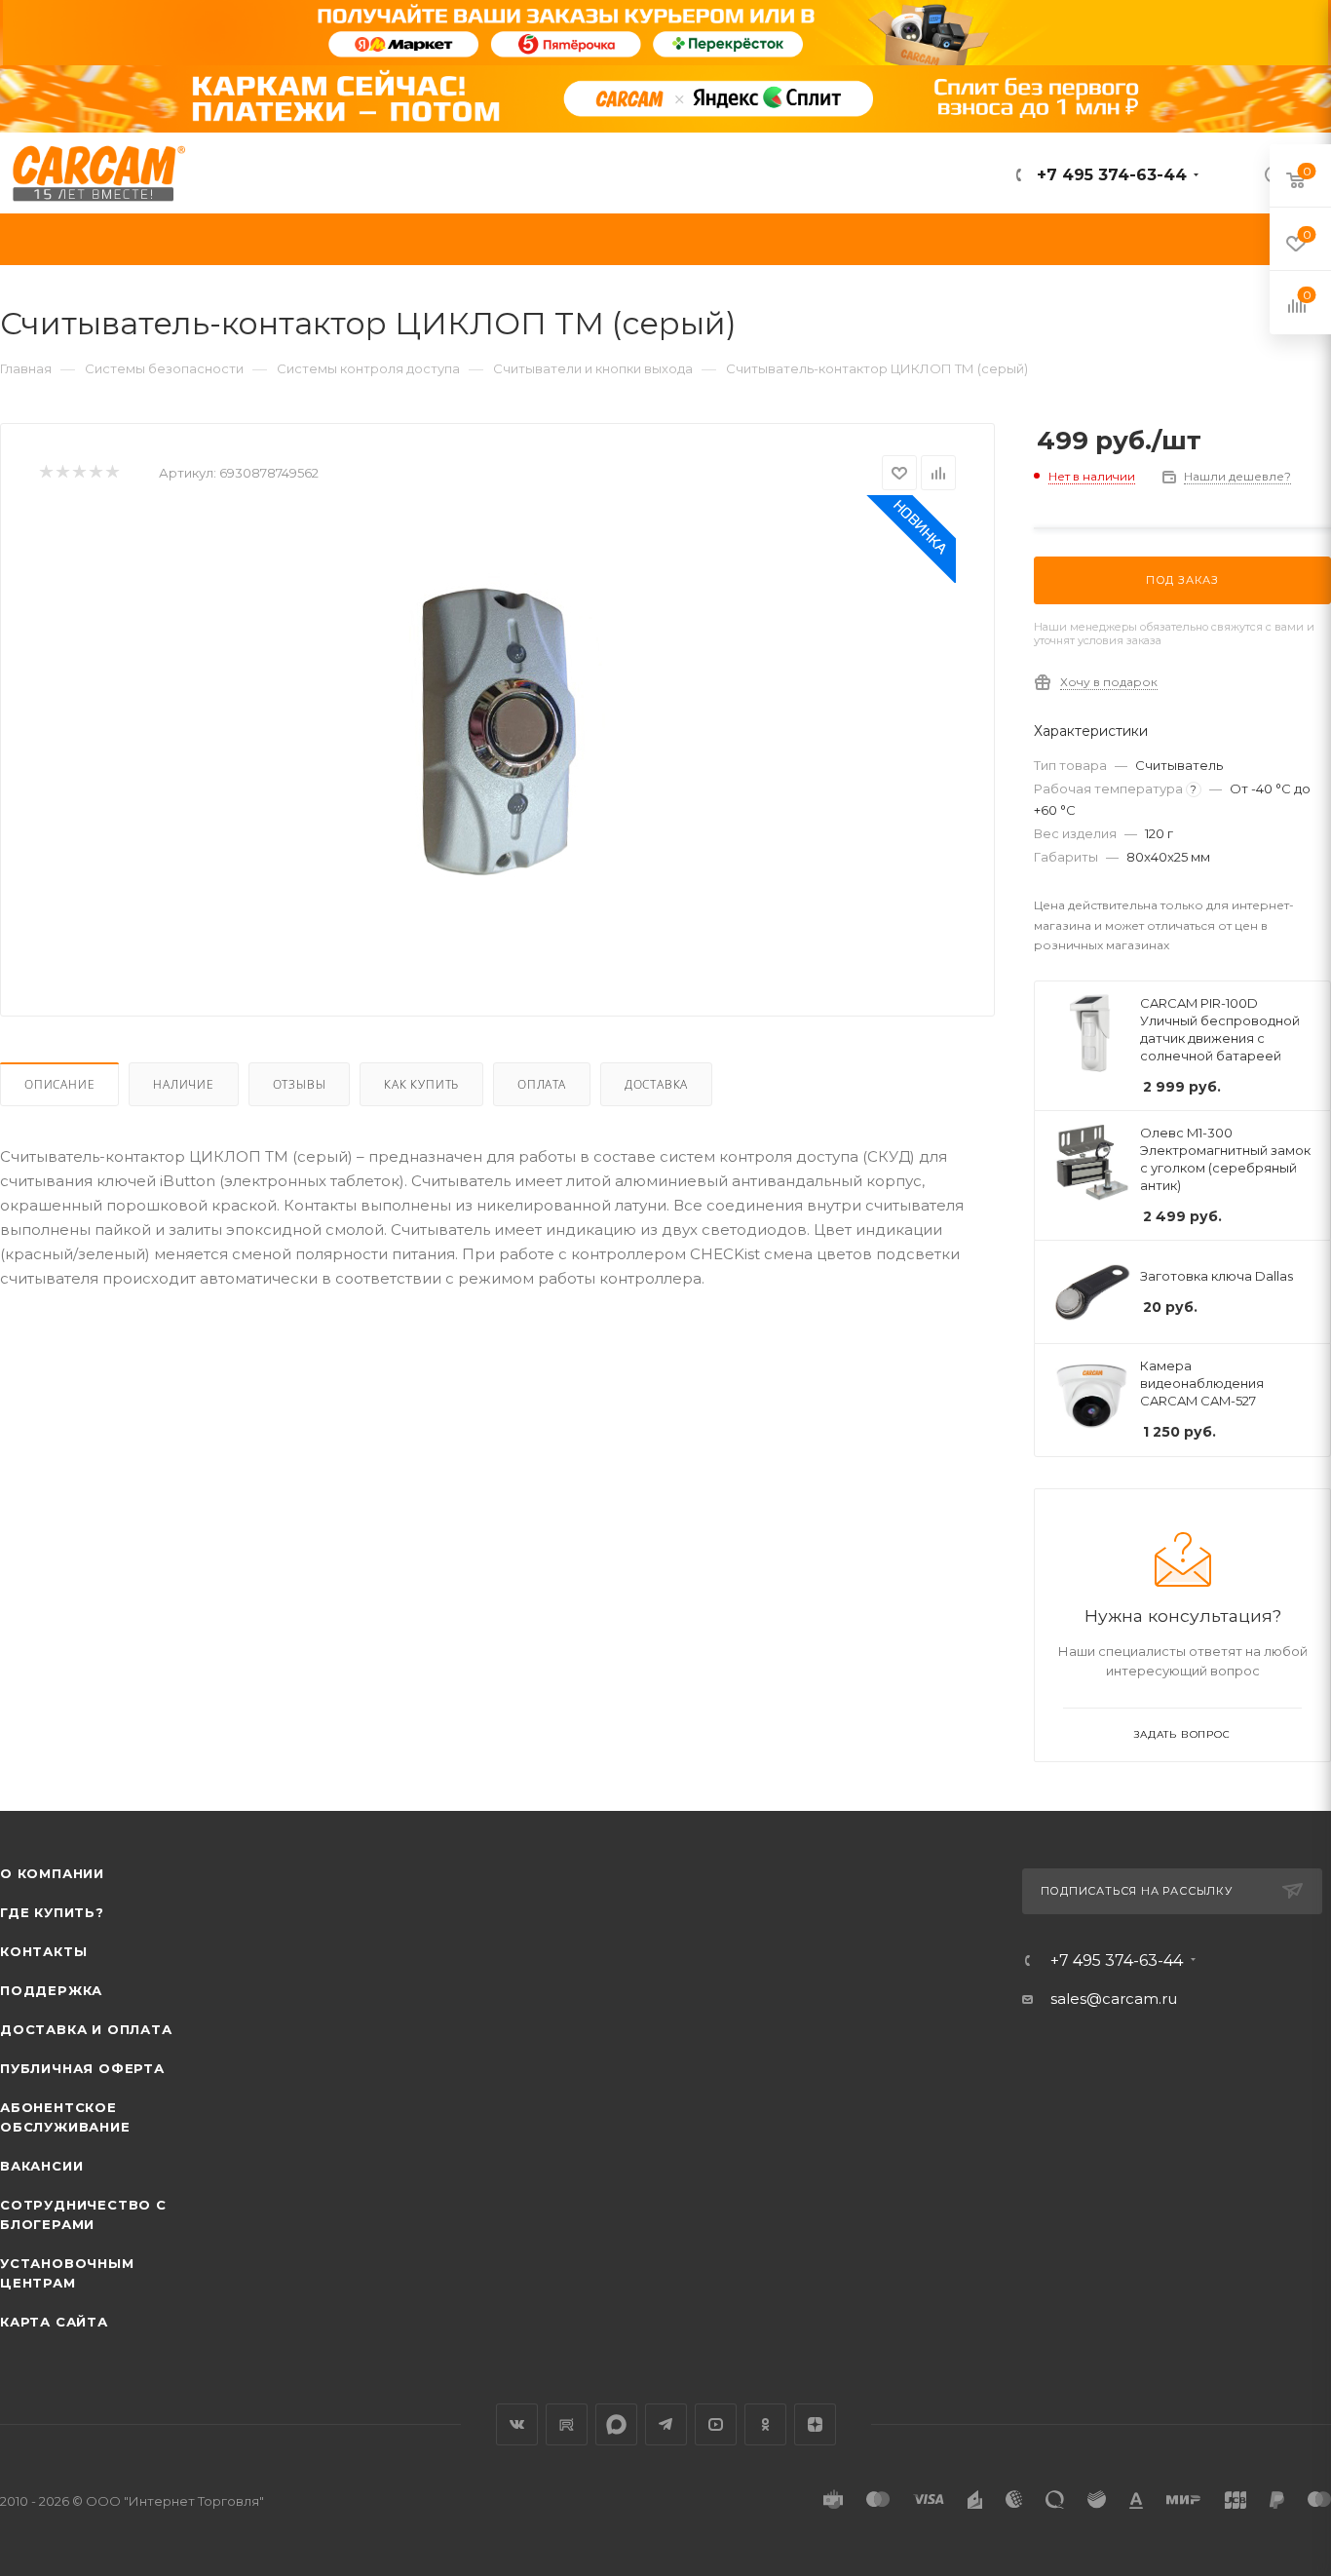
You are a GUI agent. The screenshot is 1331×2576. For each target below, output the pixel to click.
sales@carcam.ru (1114, 1999)
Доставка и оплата (86, 2029)
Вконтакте (517, 2424)
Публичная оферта (82, 2068)
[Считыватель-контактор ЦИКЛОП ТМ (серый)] (498, 734)
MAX (616, 2424)
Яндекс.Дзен (815, 2424)
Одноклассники (765, 2424)
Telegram (666, 2424)
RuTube (567, 2424)
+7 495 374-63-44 (1109, 175)
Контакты (43, 1951)
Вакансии (41, 2166)
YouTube (716, 2424)
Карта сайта (54, 2322)
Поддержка (51, 1990)
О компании (52, 1873)
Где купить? (52, 1912)
